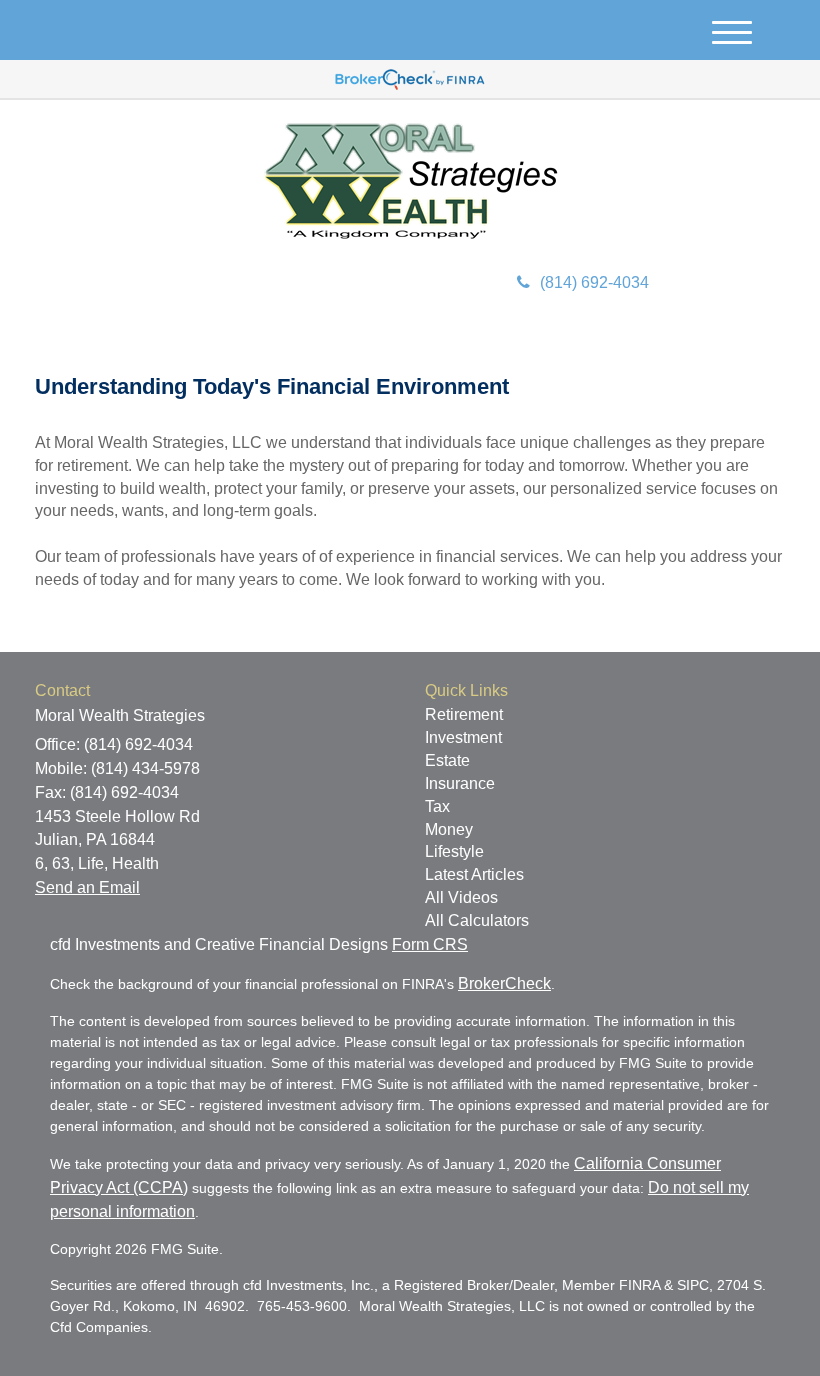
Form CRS (430, 944)
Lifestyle (454, 851)
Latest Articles (474, 874)
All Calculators (477, 920)
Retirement (464, 714)
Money (449, 829)
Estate (447, 760)
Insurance (460, 783)
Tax (437, 806)
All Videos (461, 897)
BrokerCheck (504, 983)
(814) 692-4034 (594, 282)
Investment (463, 737)
